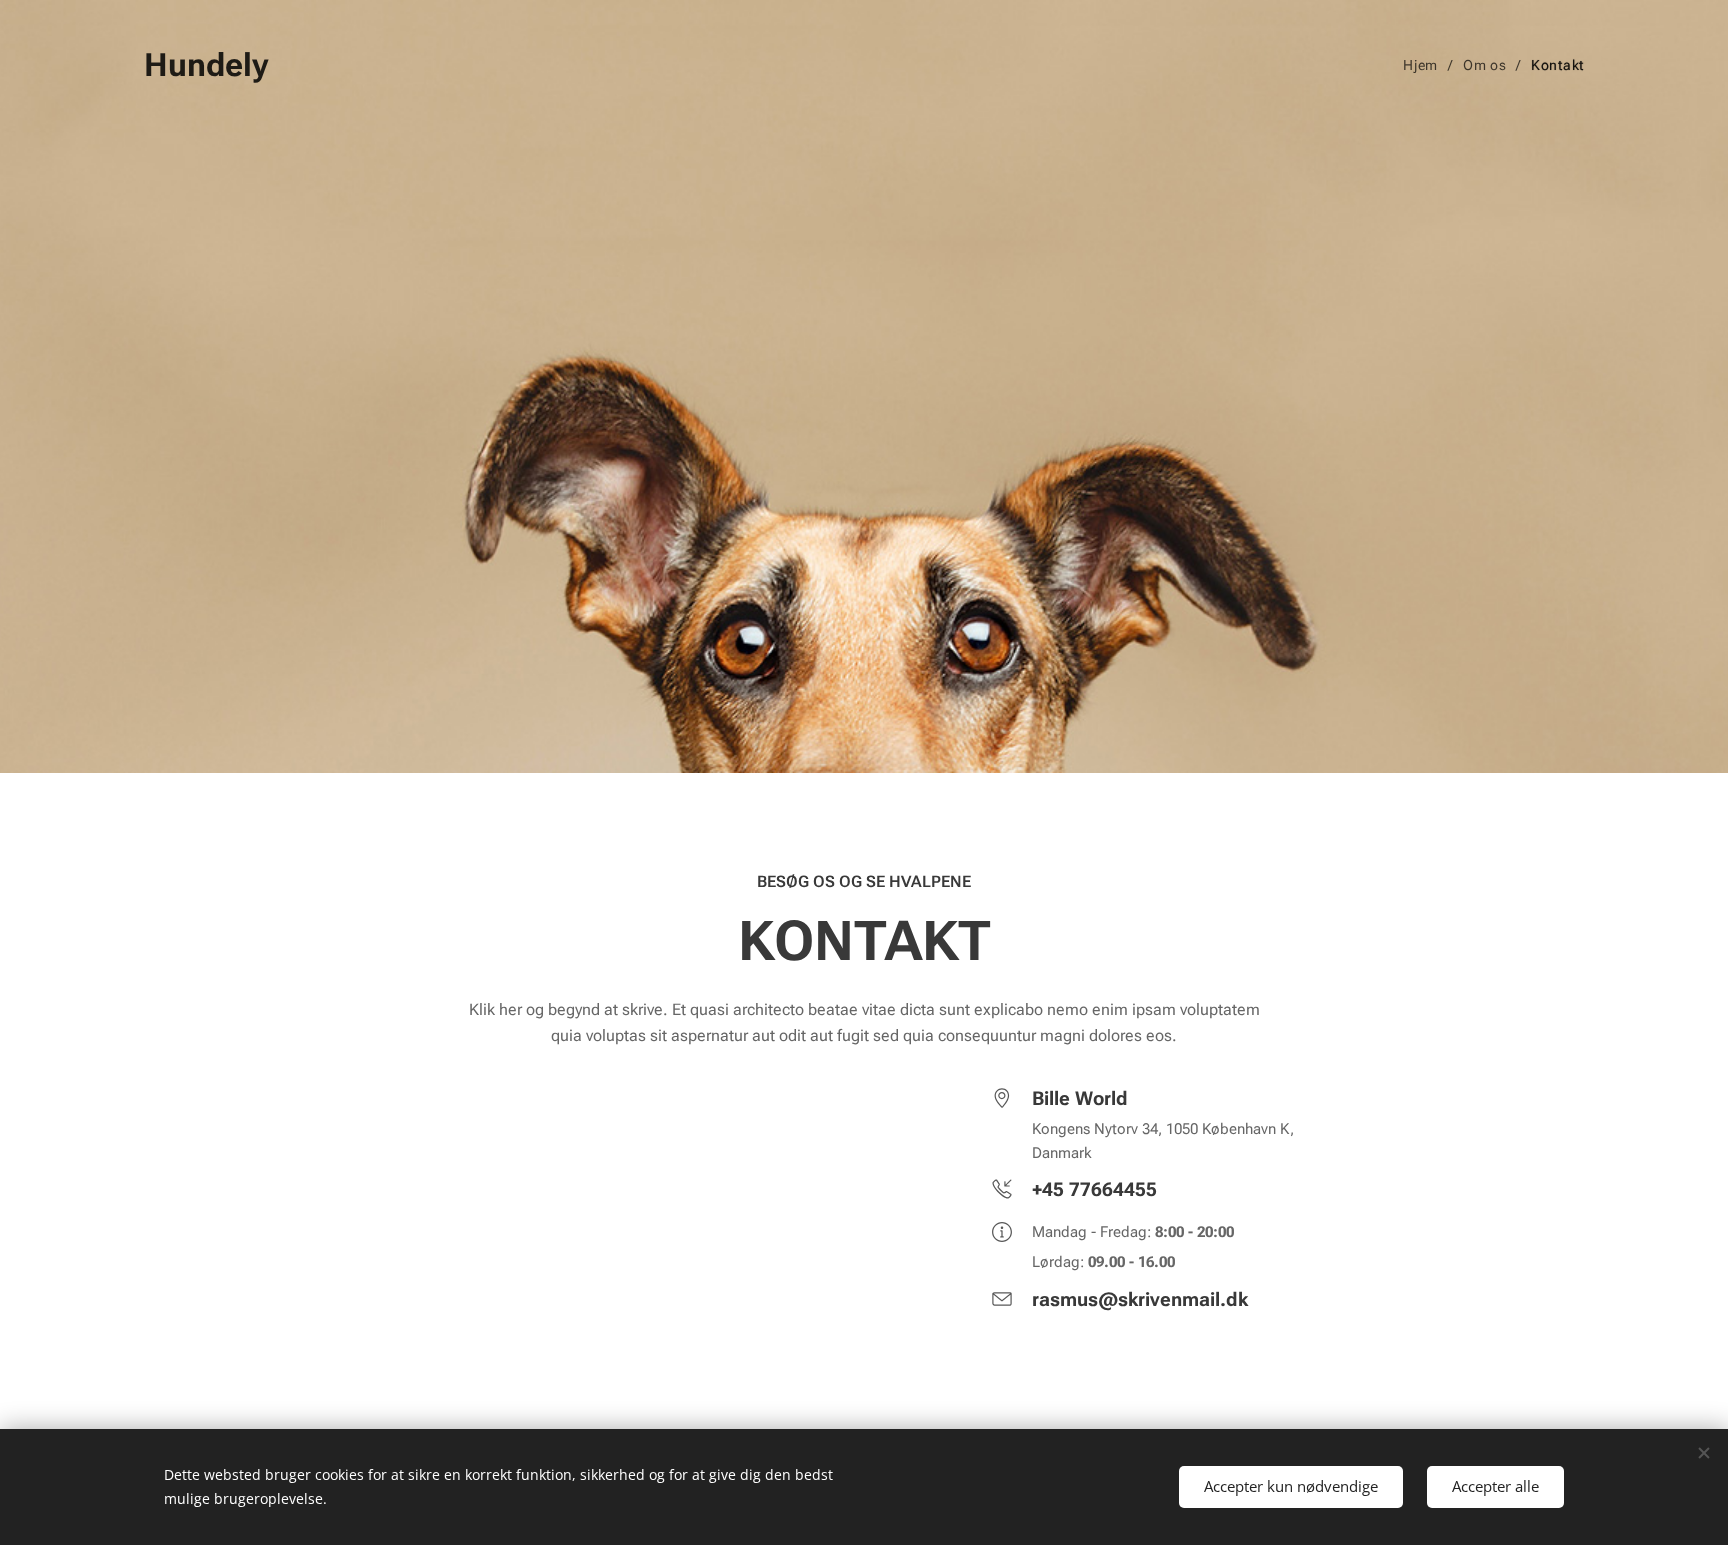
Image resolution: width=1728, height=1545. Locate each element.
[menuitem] (1425, 65)
